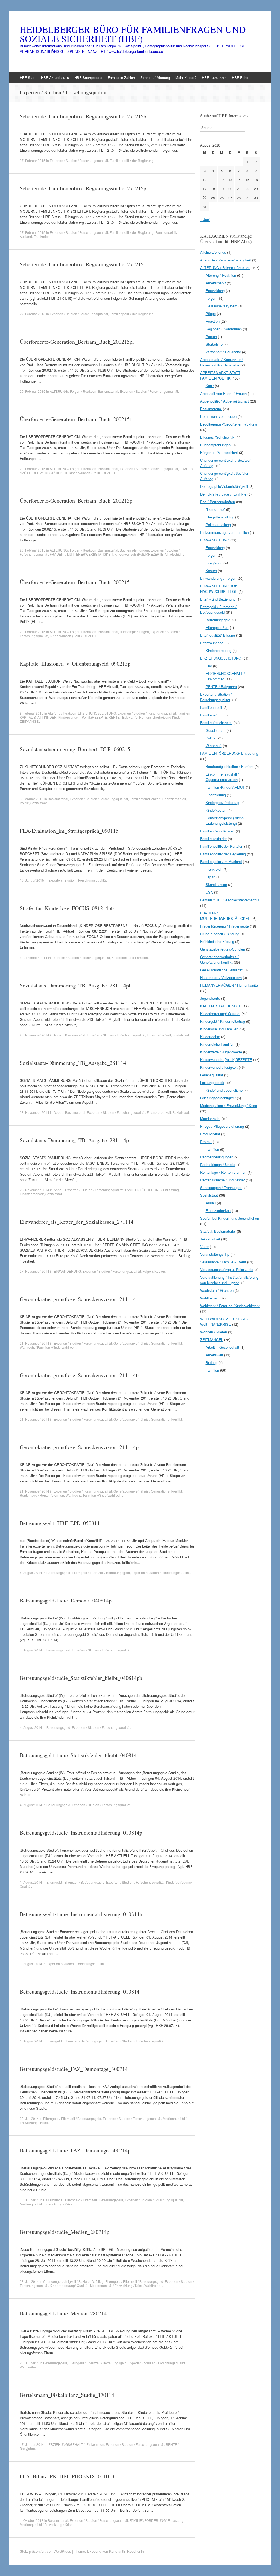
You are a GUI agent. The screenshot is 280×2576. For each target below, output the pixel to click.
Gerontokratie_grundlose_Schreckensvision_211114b (79, 1375)
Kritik (210, 386)
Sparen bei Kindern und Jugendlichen (230, 1218)
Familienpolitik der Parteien (222, 846)
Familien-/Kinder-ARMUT (225, 787)
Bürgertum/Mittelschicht (219, 452)
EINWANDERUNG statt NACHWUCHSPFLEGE (219, 589)
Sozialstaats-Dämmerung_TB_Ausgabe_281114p (74, 1140)
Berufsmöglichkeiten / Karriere (230, 766)
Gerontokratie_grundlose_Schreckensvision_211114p (79, 1447)
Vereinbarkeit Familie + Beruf (223, 1262)
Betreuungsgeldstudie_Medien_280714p (65, 2232)
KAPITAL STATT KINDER (38, 717)
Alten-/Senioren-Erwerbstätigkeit (226, 260)
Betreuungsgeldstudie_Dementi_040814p (66, 1600)
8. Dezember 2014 (33, 958)
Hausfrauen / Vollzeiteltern (221, 977)
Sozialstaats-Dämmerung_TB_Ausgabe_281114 (73, 1063)
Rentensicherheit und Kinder (160, 717)
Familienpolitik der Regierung (132, 160)
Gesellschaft (216, 730)
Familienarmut (211, 715)
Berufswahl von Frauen (218, 416)
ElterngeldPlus (217, 627)
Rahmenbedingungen (217, 1157)
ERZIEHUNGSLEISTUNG (97, 713)
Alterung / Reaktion (62, 713)
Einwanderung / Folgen (218, 578)
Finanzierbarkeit (174, 799)
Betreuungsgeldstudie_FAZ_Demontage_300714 (74, 2069)
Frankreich (42, 236)
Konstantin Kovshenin (126, 2551)
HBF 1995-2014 (214, 78)
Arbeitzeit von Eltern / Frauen (223, 393)
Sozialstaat (39, 803)
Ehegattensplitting (220, 517)
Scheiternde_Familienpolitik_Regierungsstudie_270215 (82, 264)
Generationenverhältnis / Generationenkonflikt (148, 1343)
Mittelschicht (174, 554)
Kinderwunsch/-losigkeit (219, 1067)
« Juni (205, 219)
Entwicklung (215, 291)
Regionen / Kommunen (224, 329)
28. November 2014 (34, 1035)
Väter (204, 1247)
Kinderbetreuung (218, 650)
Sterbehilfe (214, 344)
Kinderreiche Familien (217, 1044)
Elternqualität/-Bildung (218, 635)
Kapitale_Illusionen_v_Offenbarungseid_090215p (75, 664)
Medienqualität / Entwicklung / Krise (46, 2204)
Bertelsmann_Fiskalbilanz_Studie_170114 (67, 2395)
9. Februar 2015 (32, 713)
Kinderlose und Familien (130, 958)
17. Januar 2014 (32, 2444)
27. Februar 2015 (33, 160)
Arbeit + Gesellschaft (222, 1347)
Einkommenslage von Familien (224, 532)
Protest (206, 1142)
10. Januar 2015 (32, 880)
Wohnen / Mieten (214, 1332)
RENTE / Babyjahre (123, 717)
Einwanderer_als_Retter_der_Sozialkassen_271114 (77, 1222)
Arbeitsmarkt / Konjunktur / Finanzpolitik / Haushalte (221, 362)
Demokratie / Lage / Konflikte (223, 494)
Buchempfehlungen (134, 550)
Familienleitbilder (213, 839)
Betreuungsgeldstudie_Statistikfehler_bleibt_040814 (78, 1755)
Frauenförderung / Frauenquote (224, 926)
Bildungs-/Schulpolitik (217, 437)
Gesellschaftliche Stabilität (221, 970)
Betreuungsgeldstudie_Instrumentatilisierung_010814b (81, 1914)
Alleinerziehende (213, 252)
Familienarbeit (211, 707)
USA (209, 892)
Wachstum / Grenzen (217, 1290)
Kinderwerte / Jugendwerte (221, 1052)
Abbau (59, 1035)
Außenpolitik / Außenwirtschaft (224, 401)
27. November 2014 (34, 1271)
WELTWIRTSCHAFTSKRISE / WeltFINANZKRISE (224, 1321)
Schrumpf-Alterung (155, 78)
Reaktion (213, 321)
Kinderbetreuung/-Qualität (69, 2285)
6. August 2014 (31, 1573)
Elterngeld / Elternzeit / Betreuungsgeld (101, 1573)
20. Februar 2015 (33, 391)
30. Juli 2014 (29, 2118)
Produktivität (210, 1134)
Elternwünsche (212, 643)
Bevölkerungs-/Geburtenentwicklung (229, 424)
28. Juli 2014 (29, 2281)
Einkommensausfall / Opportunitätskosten (222, 777)
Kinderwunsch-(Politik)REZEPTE (93, 473)
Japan (210, 877)
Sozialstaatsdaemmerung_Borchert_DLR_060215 (75, 749)
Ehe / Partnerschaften (218, 502)
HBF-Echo (240, 78)
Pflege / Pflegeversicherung (222, 1126)
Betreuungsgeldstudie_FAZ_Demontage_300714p (75, 2150)
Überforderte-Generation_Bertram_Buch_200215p (76, 501)
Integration (214, 563)
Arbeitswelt (214, 1355)
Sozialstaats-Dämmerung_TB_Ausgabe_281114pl (75, 985)
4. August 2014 (31, 1650)
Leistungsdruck (212, 1082)
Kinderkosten (216, 810)
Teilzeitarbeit (210, 1239)
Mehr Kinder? (186, 78)
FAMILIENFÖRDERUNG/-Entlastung (152, 1190)
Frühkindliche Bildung (217, 941)
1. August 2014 (31, 1882)
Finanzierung (216, 795)
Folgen (148, 1271)
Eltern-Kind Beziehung (218, 599)
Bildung (212, 1363)
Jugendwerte (210, 998)
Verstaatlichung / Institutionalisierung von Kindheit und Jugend (229, 1280)
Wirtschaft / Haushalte (223, 352)
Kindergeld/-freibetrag (222, 802)
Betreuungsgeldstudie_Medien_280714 (63, 2313)
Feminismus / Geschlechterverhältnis (230, 900)
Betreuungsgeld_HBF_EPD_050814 (60, 1523)
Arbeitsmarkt (216, 283)
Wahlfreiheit (153, 2285)
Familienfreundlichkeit (217, 831)
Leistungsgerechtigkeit (218, 1098)
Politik (24, 803)
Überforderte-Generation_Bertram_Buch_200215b (76, 419)
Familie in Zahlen (121, 78)
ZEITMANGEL (30, 721)
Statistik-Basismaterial (218, 1231)
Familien (184, 713)
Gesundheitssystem (221, 306)
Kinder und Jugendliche (224, 1090)
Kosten (160, 1271)
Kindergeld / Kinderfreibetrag (223, 1021)
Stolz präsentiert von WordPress (45, 2551)
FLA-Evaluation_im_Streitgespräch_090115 (69, 831)
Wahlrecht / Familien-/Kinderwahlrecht (48, 1347)
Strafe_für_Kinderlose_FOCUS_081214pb (67, 908)
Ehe (209, 666)
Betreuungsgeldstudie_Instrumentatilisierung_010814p (81, 1833)
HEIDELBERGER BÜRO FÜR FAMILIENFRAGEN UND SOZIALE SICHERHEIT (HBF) (133, 34)
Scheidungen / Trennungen (221, 1188)
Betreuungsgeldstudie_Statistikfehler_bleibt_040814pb (81, 1678)
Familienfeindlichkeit (145, 799)
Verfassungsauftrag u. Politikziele (227, 1270)
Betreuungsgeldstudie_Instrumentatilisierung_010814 (80, 1991)
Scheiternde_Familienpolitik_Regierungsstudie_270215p (83, 188)
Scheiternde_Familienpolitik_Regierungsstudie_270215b (83, 116)
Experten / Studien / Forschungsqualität (79, 160)
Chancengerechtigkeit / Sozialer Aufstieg (73, 2281)
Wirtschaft (214, 746)
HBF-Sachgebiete (88, 78)
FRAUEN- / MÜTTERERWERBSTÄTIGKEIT (81, 554)
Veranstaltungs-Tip (215, 1254)
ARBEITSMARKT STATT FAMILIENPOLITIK (220, 375)
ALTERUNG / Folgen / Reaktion (73, 391)
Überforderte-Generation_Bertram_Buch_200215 (75, 582)
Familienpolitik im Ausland (221, 862)
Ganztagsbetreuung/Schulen (223, 949)
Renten (211, 336)
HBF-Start (28, 78)
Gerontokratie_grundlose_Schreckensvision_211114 (78, 1299)
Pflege (211, 314)
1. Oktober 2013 (32, 2520)
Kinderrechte (210, 1037)
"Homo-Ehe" (215, 509)
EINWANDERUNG (67, 1271)
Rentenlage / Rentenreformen (42, 1495)
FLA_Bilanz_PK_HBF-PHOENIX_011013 (67, 2476)
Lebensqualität (212, 1075)
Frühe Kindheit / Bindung (220, 934)
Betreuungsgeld (58, 1573)
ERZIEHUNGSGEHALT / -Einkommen (76, 2444)
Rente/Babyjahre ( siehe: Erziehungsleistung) (225, 821)
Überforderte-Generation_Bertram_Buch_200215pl (77, 342)
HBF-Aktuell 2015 (55, 78)
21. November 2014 (34, 1343)
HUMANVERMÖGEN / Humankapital (229, 985)
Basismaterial (108, 391)
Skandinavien (216, 885)
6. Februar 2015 (32, 799)
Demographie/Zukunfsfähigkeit (224, 486)
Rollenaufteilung (218, 525)
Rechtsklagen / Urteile (218, 1165)
